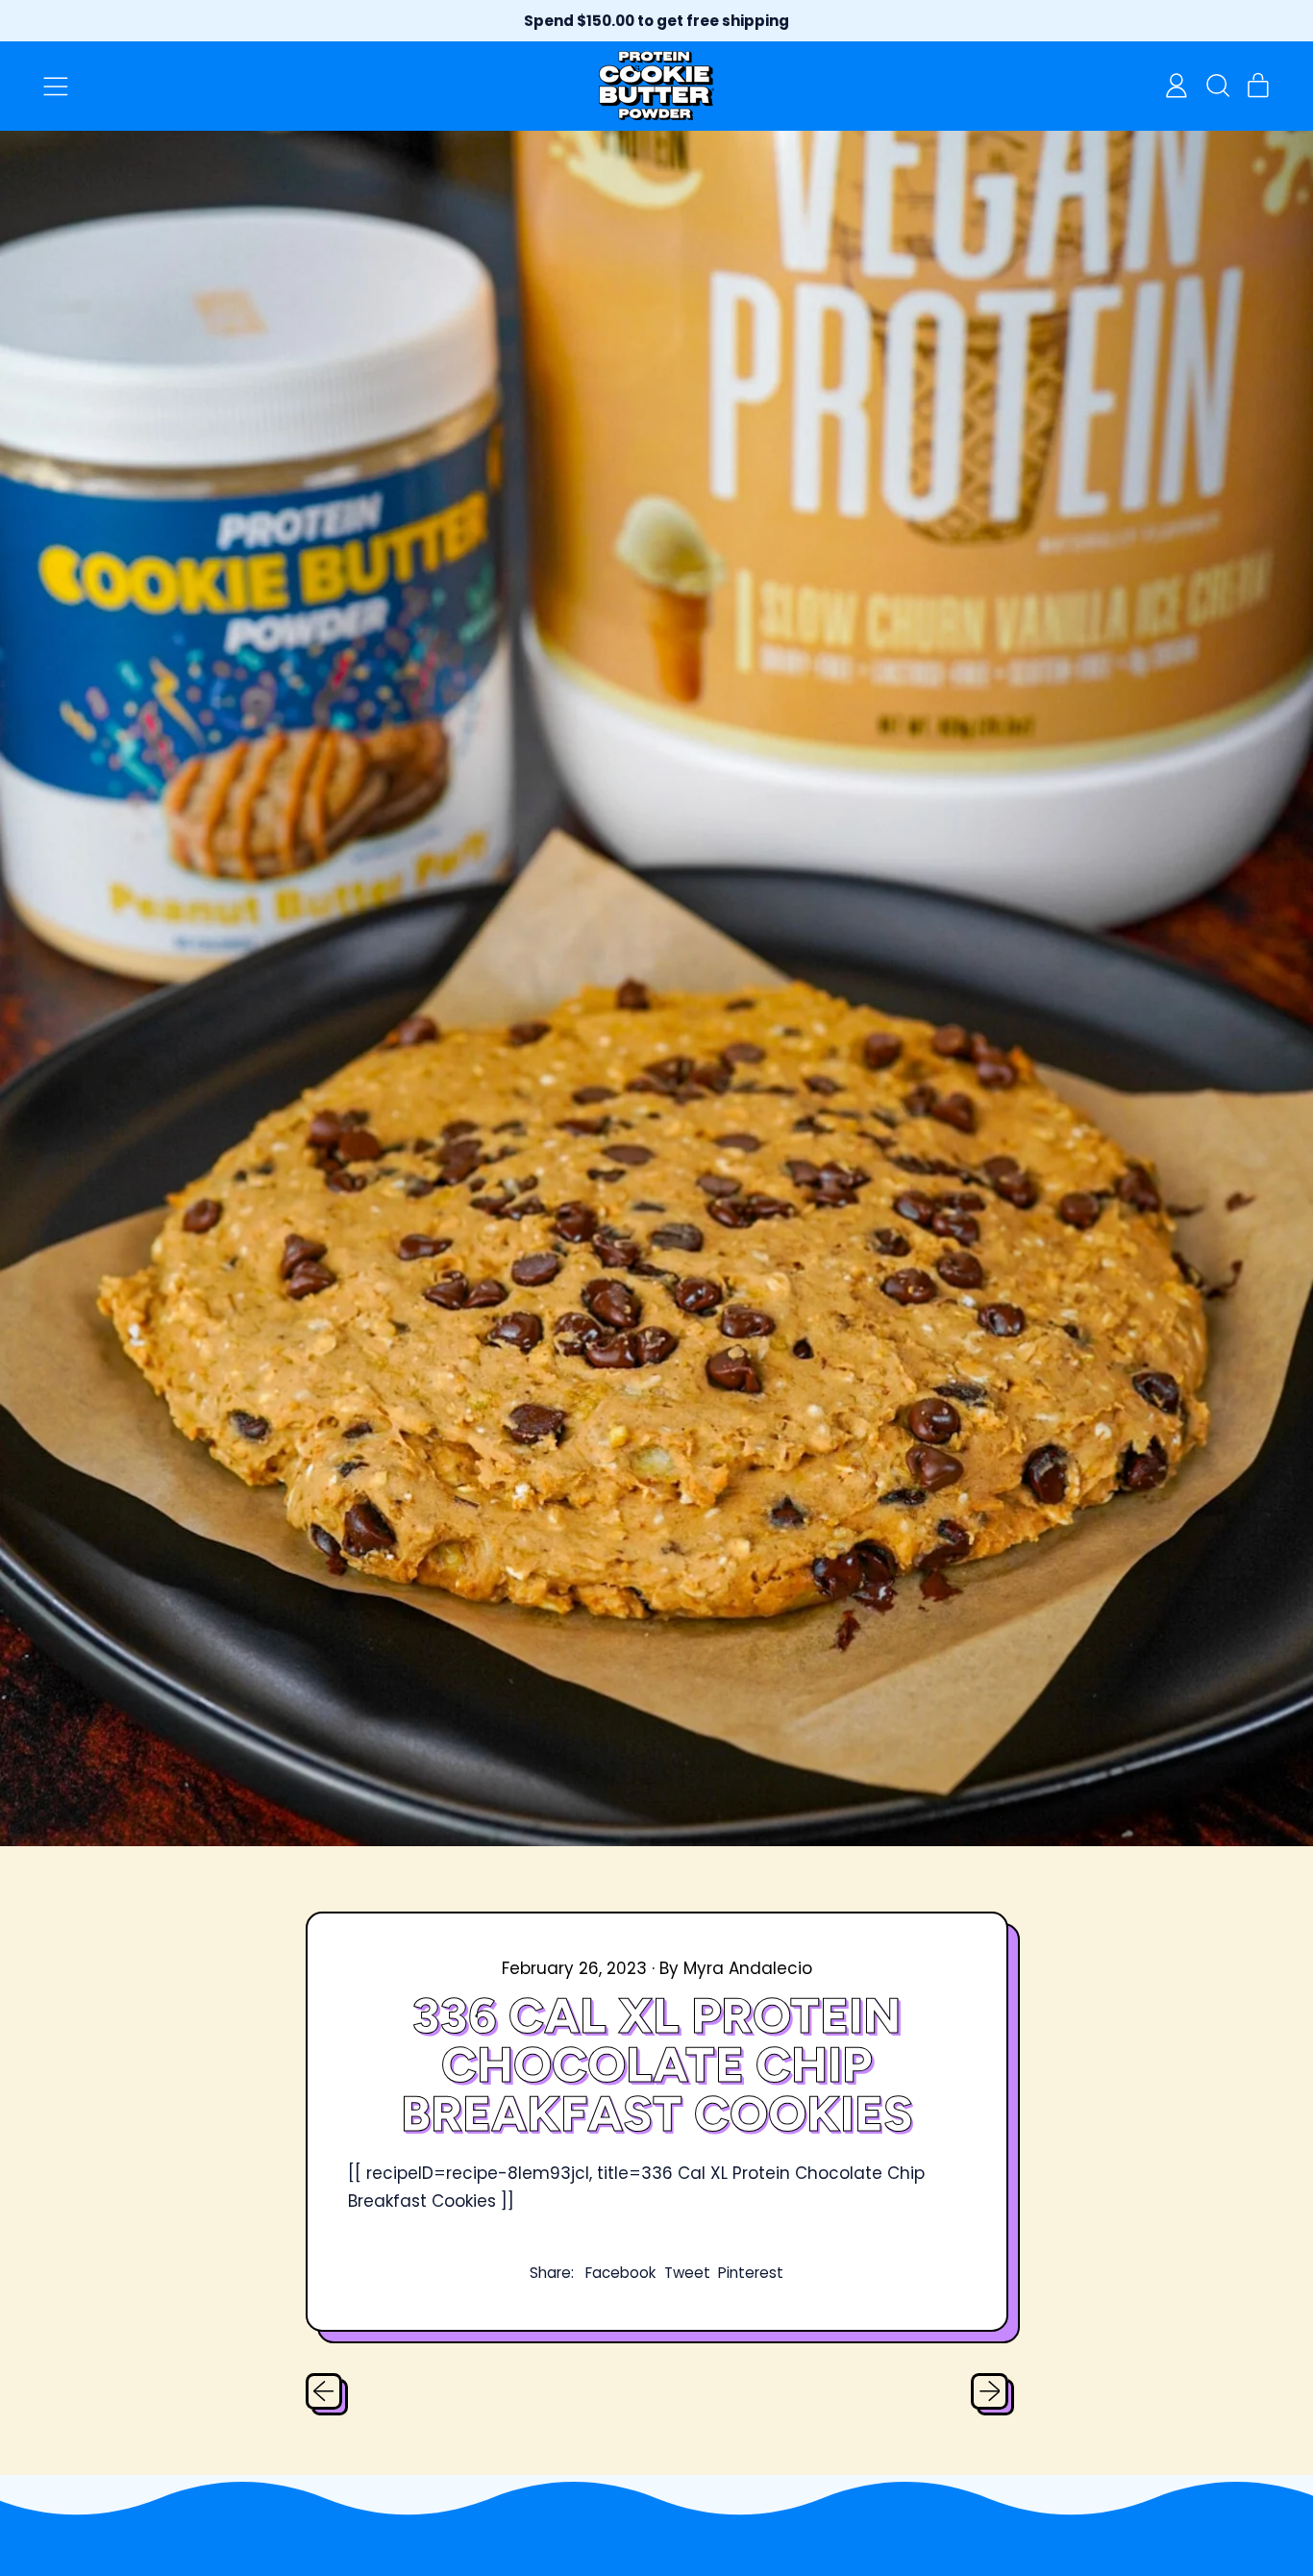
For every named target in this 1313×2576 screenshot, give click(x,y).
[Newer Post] (989, 2391)
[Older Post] (324, 2391)
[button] (1217, 86)
